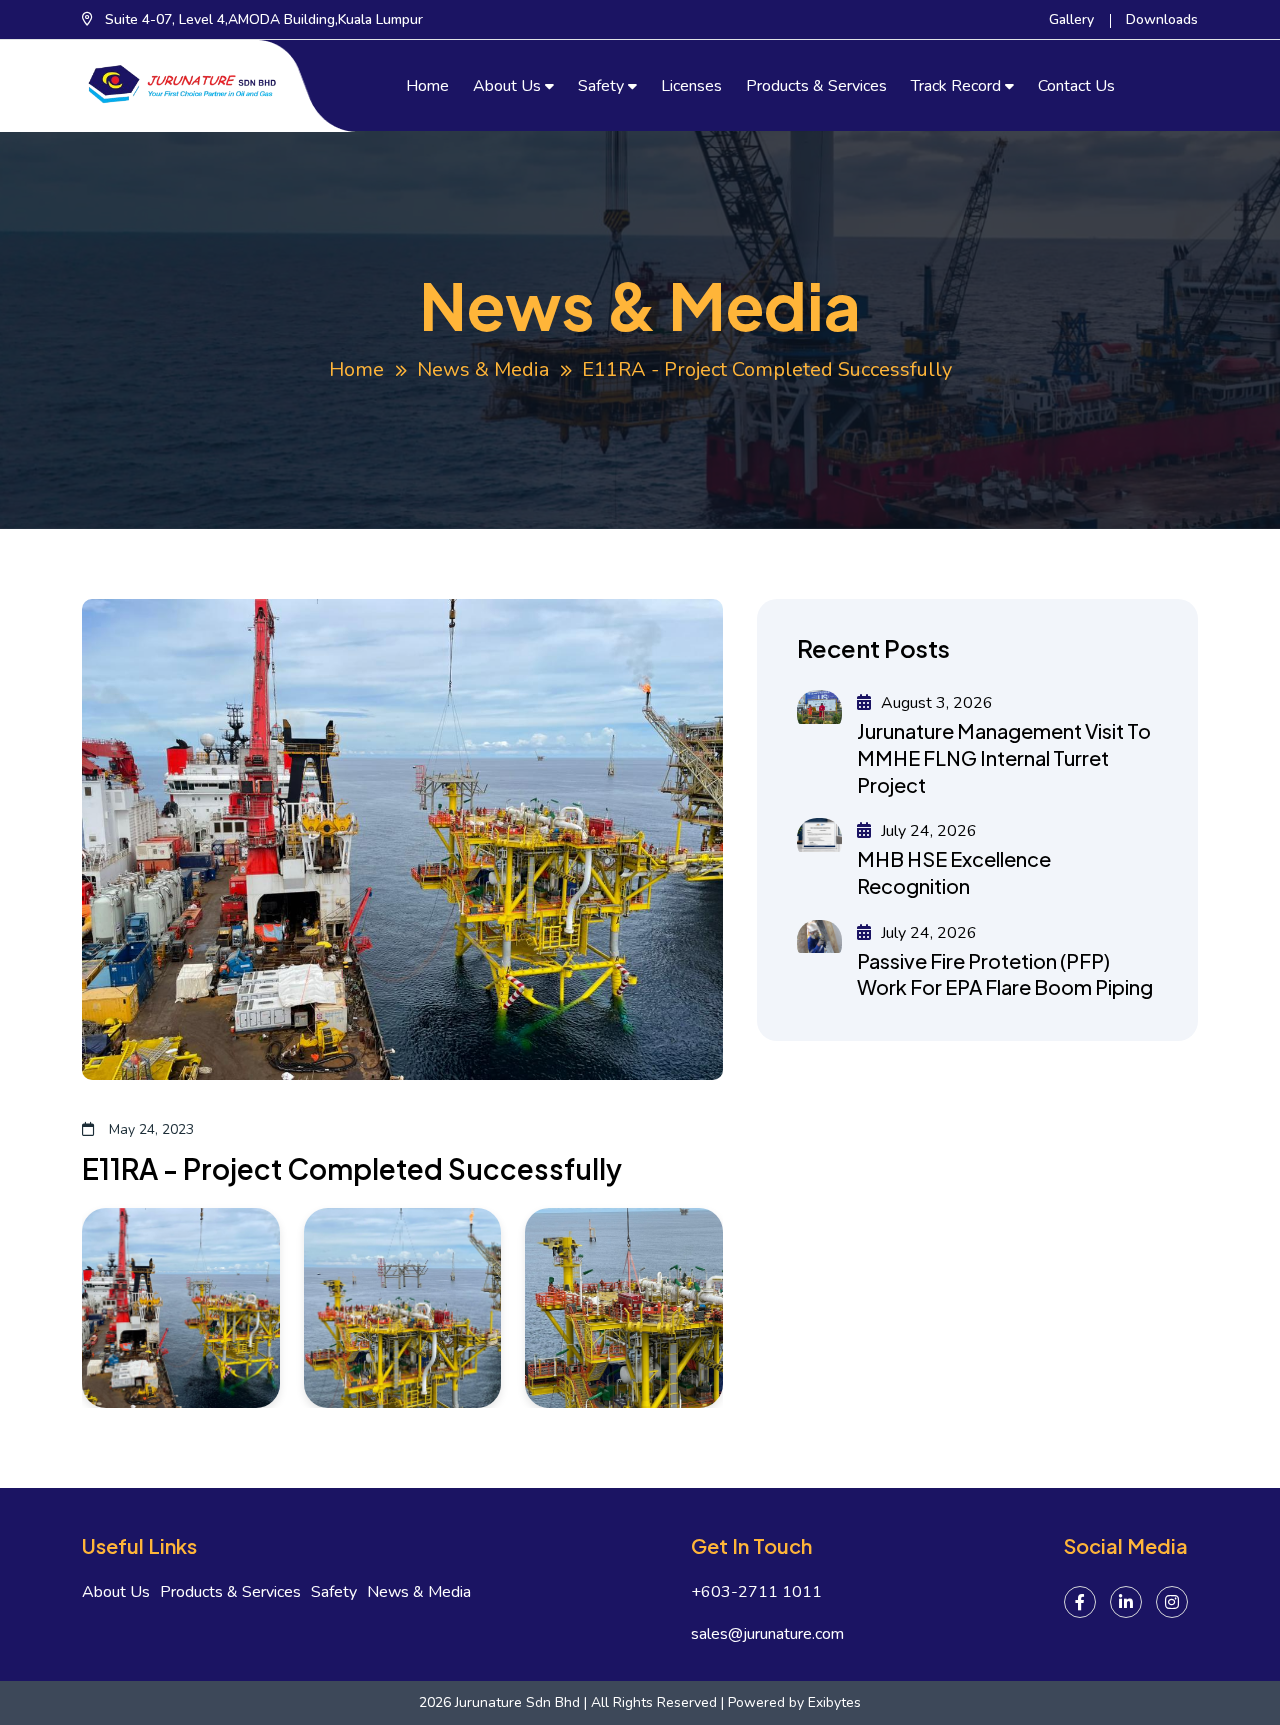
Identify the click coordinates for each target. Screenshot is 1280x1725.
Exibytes (834, 1702)
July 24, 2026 (927, 831)
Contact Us (1076, 86)
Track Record (956, 86)
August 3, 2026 (935, 703)
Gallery (1071, 19)
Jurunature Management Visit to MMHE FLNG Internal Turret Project (1004, 757)
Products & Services (816, 86)
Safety (601, 86)
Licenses (691, 86)
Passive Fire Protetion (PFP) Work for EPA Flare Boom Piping (1005, 974)
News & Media (483, 369)
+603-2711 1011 (756, 1592)
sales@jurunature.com (767, 1634)
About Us (507, 86)
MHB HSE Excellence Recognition (954, 872)
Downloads (1162, 19)
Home (427, 86)
